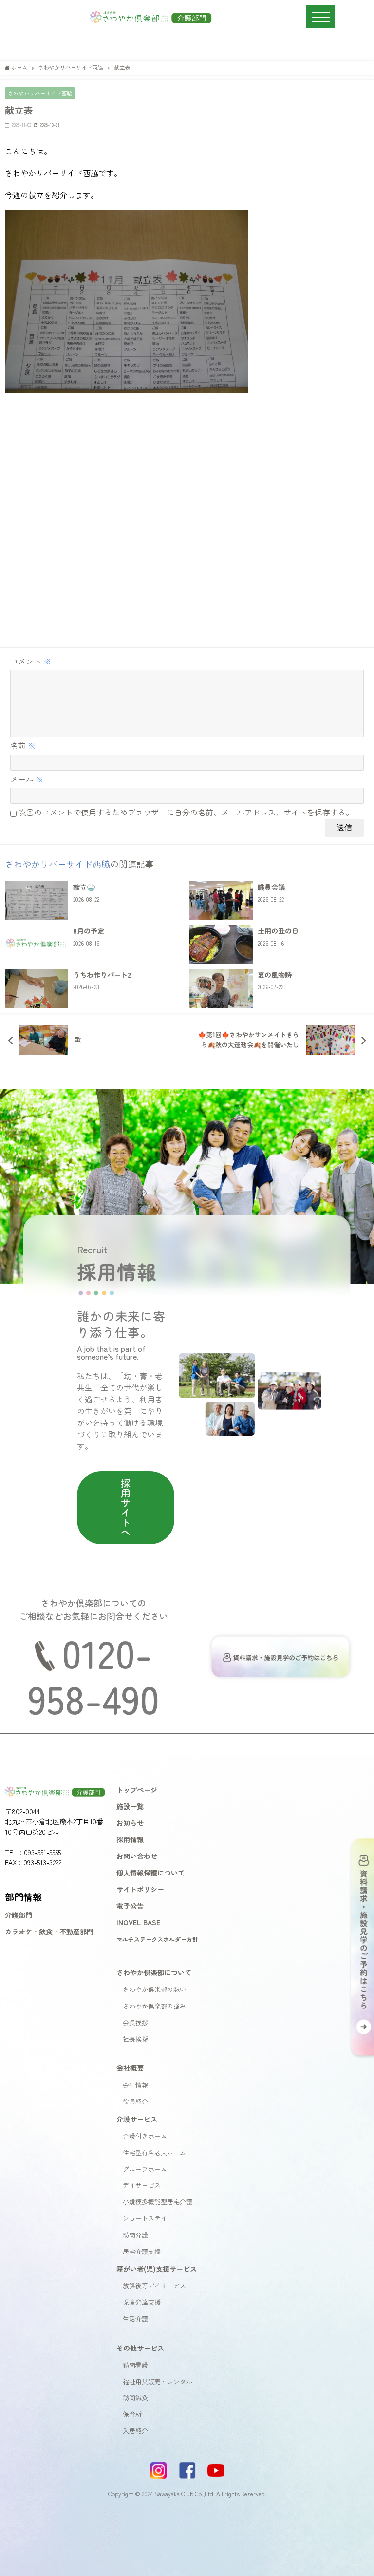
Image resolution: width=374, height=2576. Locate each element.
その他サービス (140, 2348)
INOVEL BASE (138, 1922)
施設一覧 (130, 1806)
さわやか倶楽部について (154, 1972)
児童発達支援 (142, 2302)
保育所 (132, 2414)
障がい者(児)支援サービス (157, 2268)
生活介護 (135, 2319)
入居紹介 (135, 2431)
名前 (23, 745)
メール (27, 779)
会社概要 (130, 2068)
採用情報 (130, 1839)
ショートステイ (145, 2218)
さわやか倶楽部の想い (154, 1989)
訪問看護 (135, 2365)
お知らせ (130, 1823)
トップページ (137, 1790)
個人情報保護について (150, 1872)
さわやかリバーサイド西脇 (40, 93)
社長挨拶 (135, 2039)
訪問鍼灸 (135, 2397)
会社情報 (135, 2085)
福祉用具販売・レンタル (158, 2381)
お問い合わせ (137, 1856)
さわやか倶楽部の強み (154, 2006)
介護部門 (19, 1915)
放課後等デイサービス (154, 2285)
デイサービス (142, 2185)
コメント (31, 661)
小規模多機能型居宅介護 (158, 2202)
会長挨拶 (135, 2022)
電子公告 (130, 1905)
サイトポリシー (140, 1889)
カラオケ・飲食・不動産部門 (49, 1931)
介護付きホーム (145, 2136)
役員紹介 (135, 2101)
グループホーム (145, 2169)
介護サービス (137, 2119)
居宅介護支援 (142, 2251)
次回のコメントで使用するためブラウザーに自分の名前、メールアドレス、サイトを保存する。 (186, 812)
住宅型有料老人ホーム (154, 2152)
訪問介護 (135, 2235)
